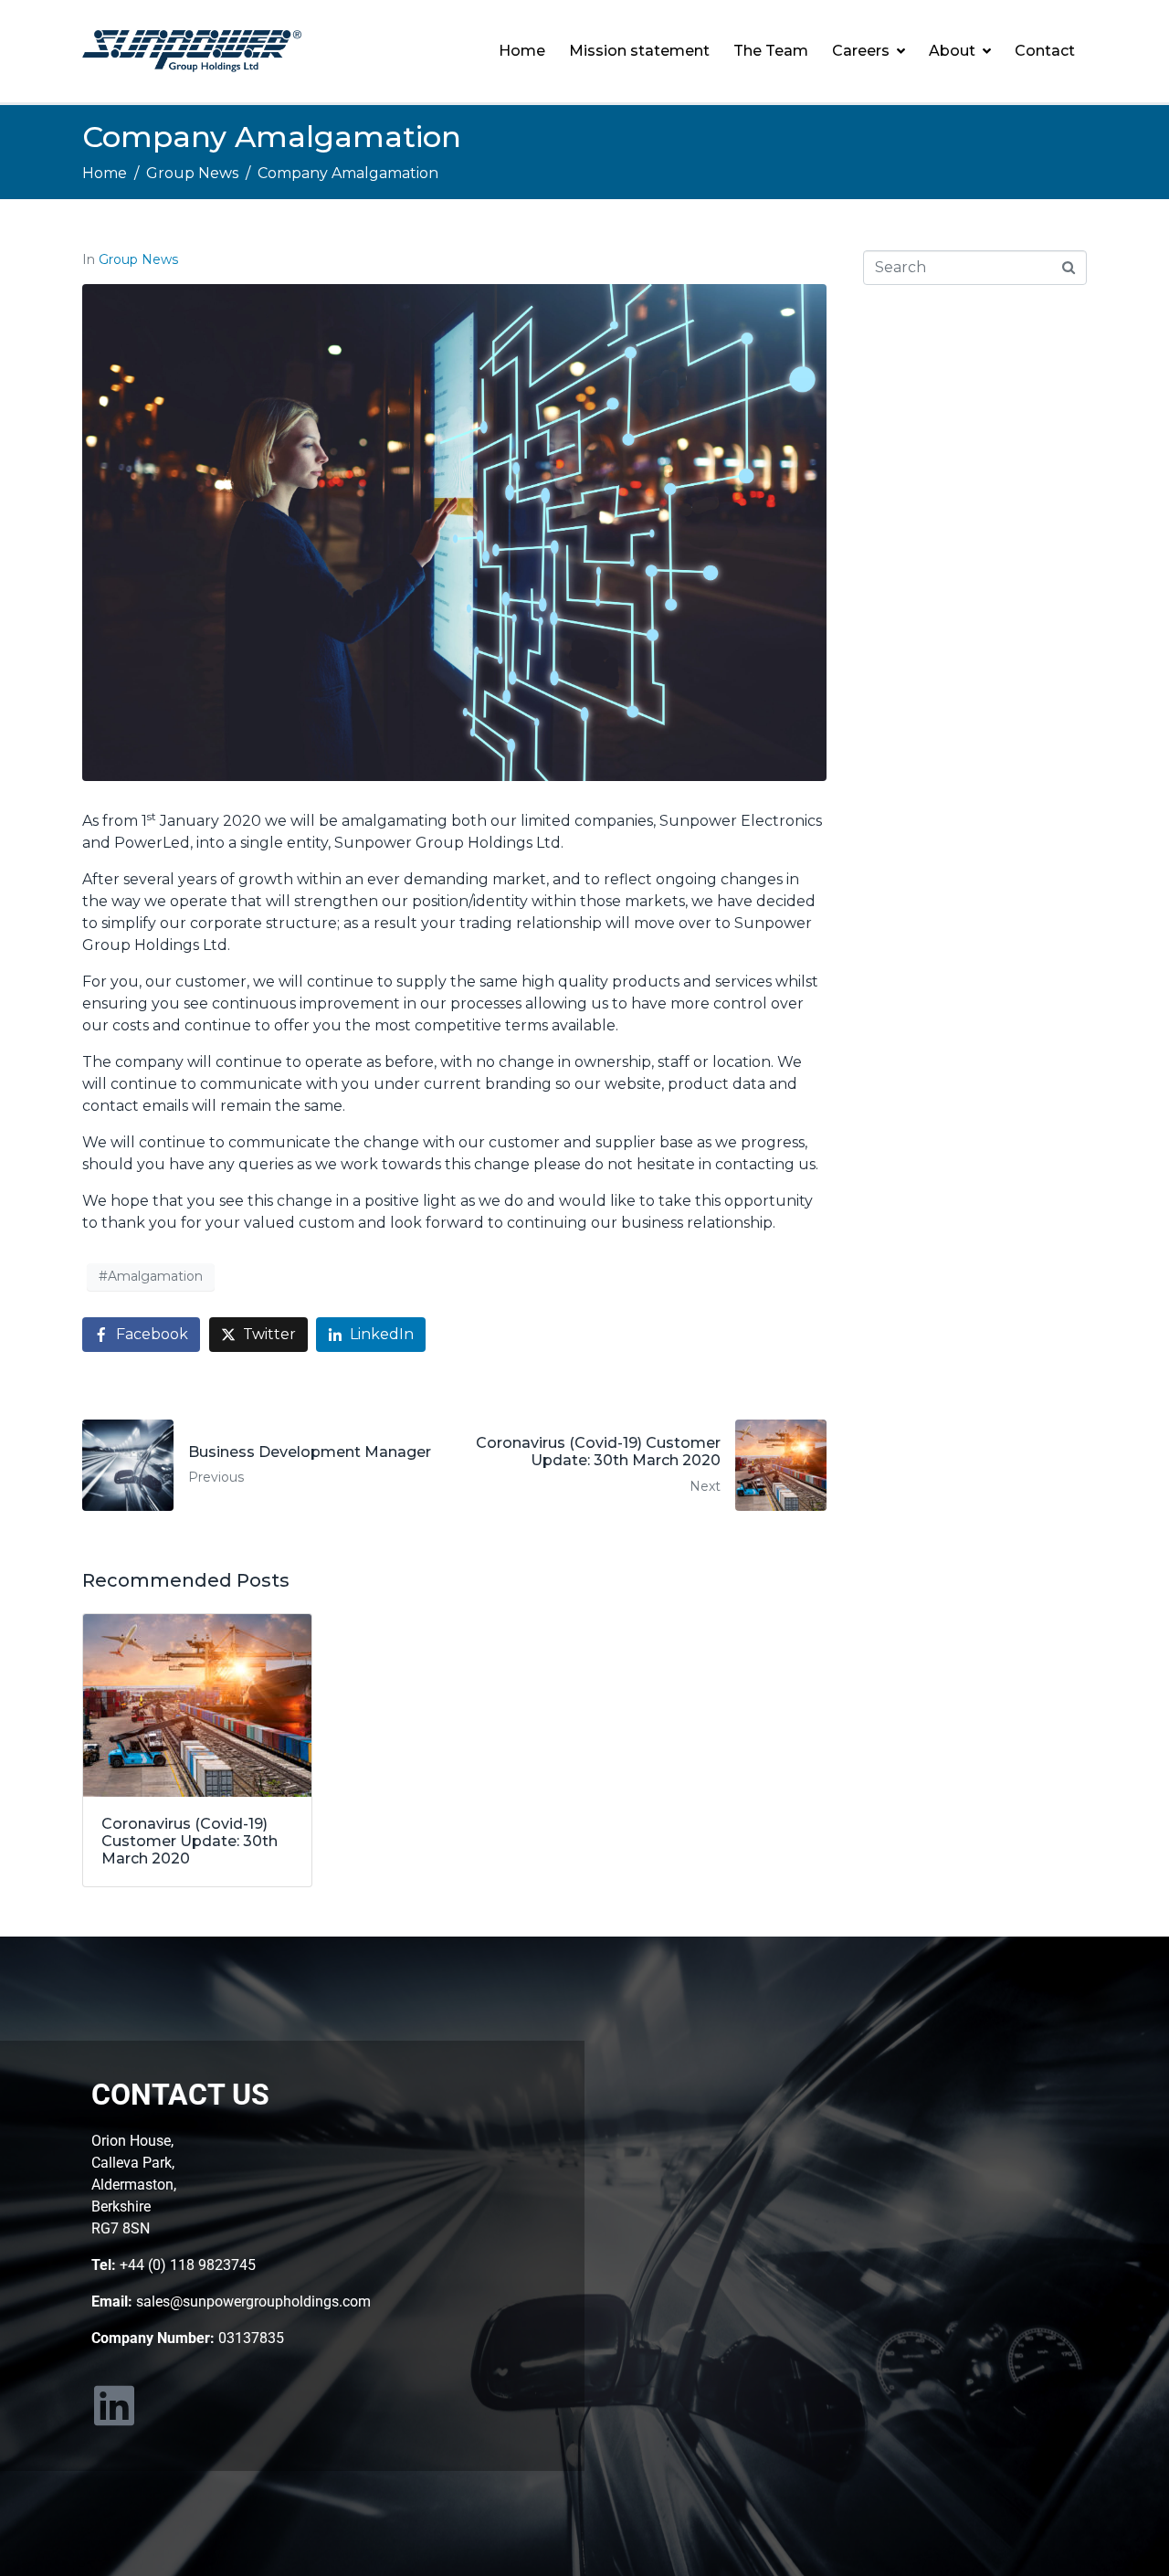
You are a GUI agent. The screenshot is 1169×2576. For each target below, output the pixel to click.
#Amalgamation (151, 1276)
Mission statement (639, 51)
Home (522, 51)
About (952, 51)
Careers (861, 51)
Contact (1045, 51)
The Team (771, 51)
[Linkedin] (114, 2405)
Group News (138, 259)
